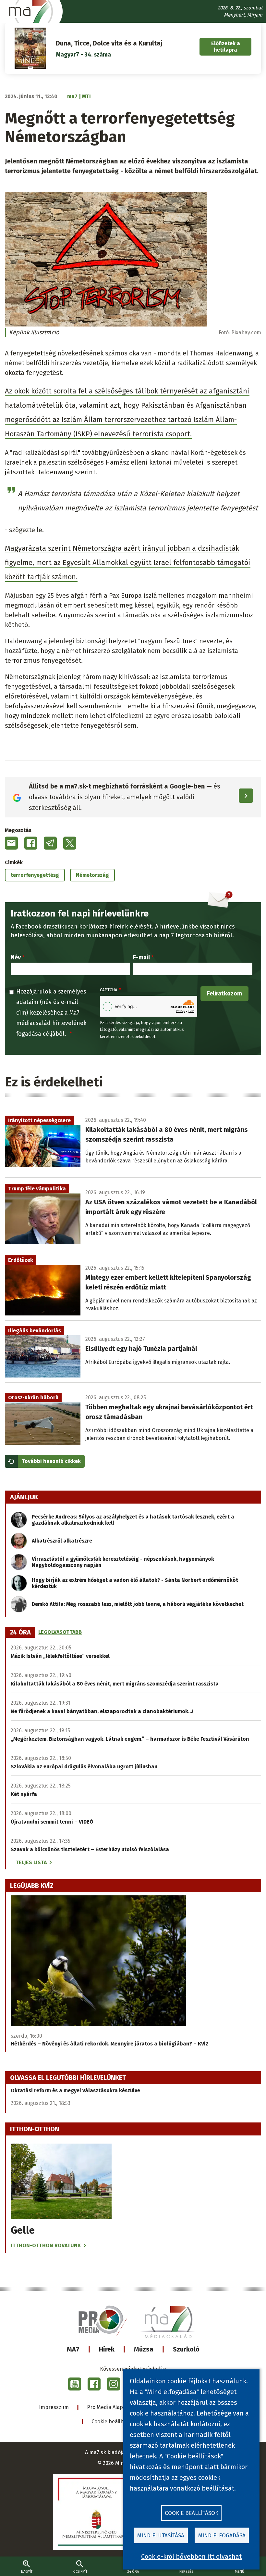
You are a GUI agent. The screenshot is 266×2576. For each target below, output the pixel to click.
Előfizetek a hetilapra (226, 46)
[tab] (20, 1633)
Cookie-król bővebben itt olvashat (191, 2557)
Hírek (107, 2349)
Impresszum (54, 2407)
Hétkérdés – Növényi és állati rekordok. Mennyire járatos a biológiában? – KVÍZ (110, 2044)
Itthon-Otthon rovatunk (46, 2245)
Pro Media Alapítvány (112, 2407)
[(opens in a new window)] (75, 2384)
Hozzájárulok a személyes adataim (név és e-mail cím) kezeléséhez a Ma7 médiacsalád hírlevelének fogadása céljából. (51, 1013)
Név (16, 957)
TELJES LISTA (31, 1862)
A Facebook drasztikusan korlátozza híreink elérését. (82, 927)
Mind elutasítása (161, 2536)
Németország (92, 875)
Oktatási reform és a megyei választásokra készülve (75, 2090)
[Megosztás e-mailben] (11, 843)
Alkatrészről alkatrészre (62, 1541)
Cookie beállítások (113, 2422)
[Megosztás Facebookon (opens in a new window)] (31, 843)
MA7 (73, 2349)
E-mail (141, 957)
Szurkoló (186, 2349)
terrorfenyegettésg (35, 875)
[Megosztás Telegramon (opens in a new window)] (50, 843)
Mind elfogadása (222, 2536)
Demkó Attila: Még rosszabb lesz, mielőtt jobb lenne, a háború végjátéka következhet (138, 1604)
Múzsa (144, 2349)
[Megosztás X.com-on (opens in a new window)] (70, 843)
